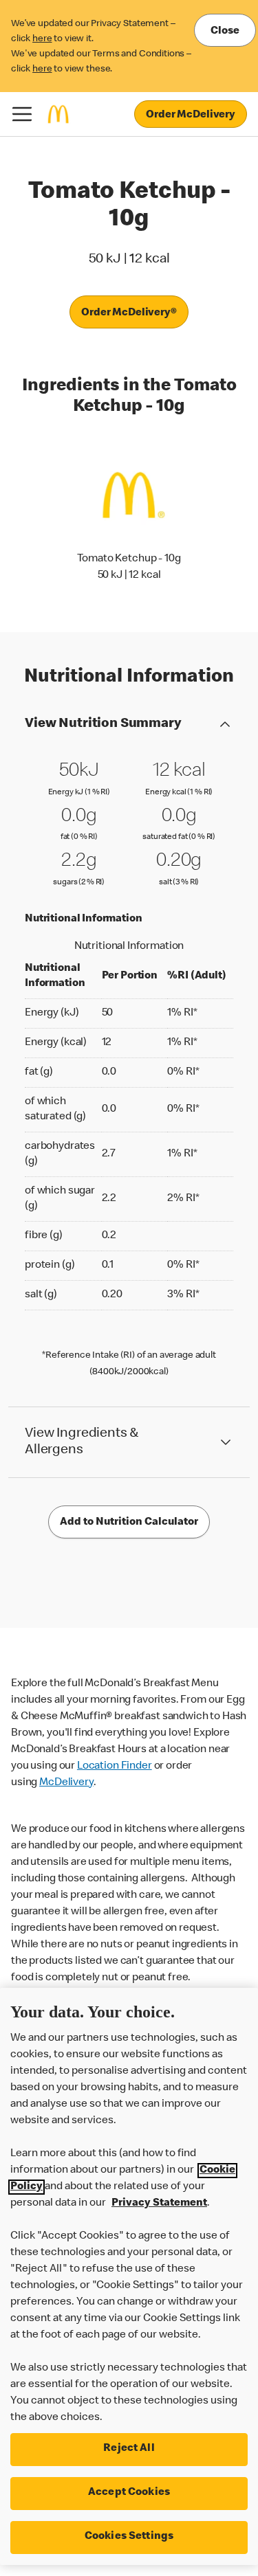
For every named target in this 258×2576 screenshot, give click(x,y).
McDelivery (66, 1783)
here (42, 39)
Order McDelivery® (129, 313)
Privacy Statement (159, 2204)
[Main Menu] (22, 114)
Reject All (129, 2449)
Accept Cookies (129, 2493)
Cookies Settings (129, 2537)
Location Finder (115, 1767)
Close (225, 32)
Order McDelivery (191, 115)
